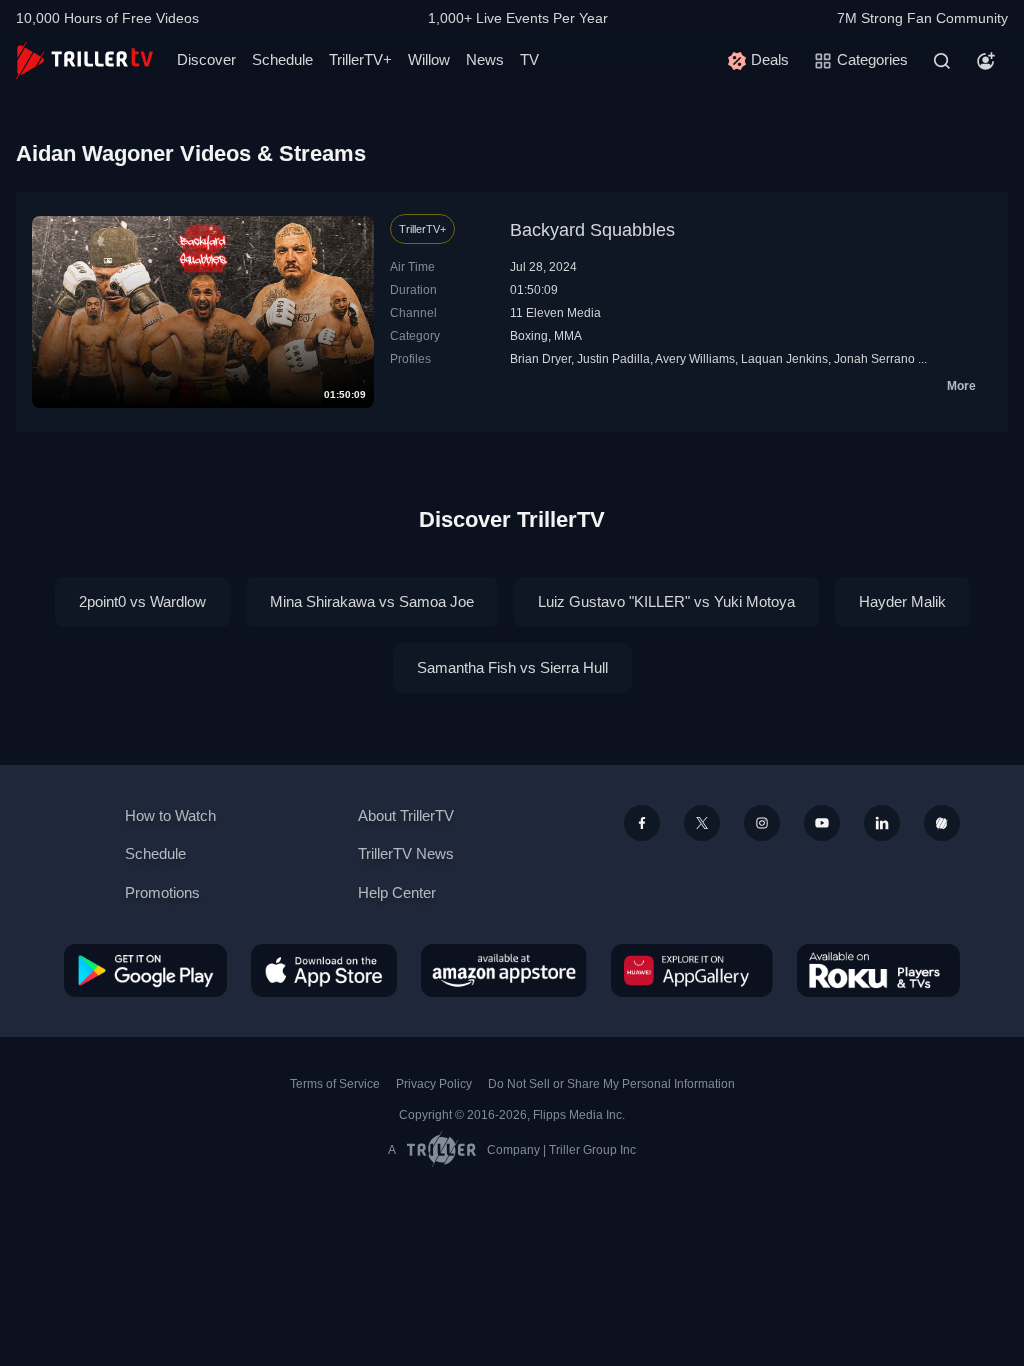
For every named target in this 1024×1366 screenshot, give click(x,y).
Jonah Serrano (874, 359)
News (485, 59)
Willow (429, 59)
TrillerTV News (406, 853)
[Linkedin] (882, 823)
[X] (702, 823)
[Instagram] (762, 823)
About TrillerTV (406, 815)
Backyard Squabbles (592, 230)
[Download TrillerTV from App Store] (324, 970)
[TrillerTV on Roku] (878, 970)
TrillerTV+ (360, 59)
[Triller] (942, 823)
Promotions (162, 892)
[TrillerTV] (84, 60)
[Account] (986, 61)
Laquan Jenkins (784, 359)
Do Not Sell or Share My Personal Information (611, 1084)
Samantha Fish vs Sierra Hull (512, 667)
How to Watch (170, 815)
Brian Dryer (540, 359)
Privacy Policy (434, 1084)
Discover (206, 59)
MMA (568, 336)
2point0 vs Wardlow (142, 601)
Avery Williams (695, 359)
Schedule (282, 59)
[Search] (942, 61)
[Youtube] (822, 823)
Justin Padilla (613, 359)
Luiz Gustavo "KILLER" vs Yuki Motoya (666, 601)
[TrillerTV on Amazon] (504, 970)
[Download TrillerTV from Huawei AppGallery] (692, 970)
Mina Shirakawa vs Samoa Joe (372, 601)
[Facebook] (642, 823)
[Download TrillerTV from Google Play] (145, 970)
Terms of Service (335, 1084)
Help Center (397, 892)
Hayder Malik (902, 601)
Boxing (529, 336)
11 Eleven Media (555, 313)
